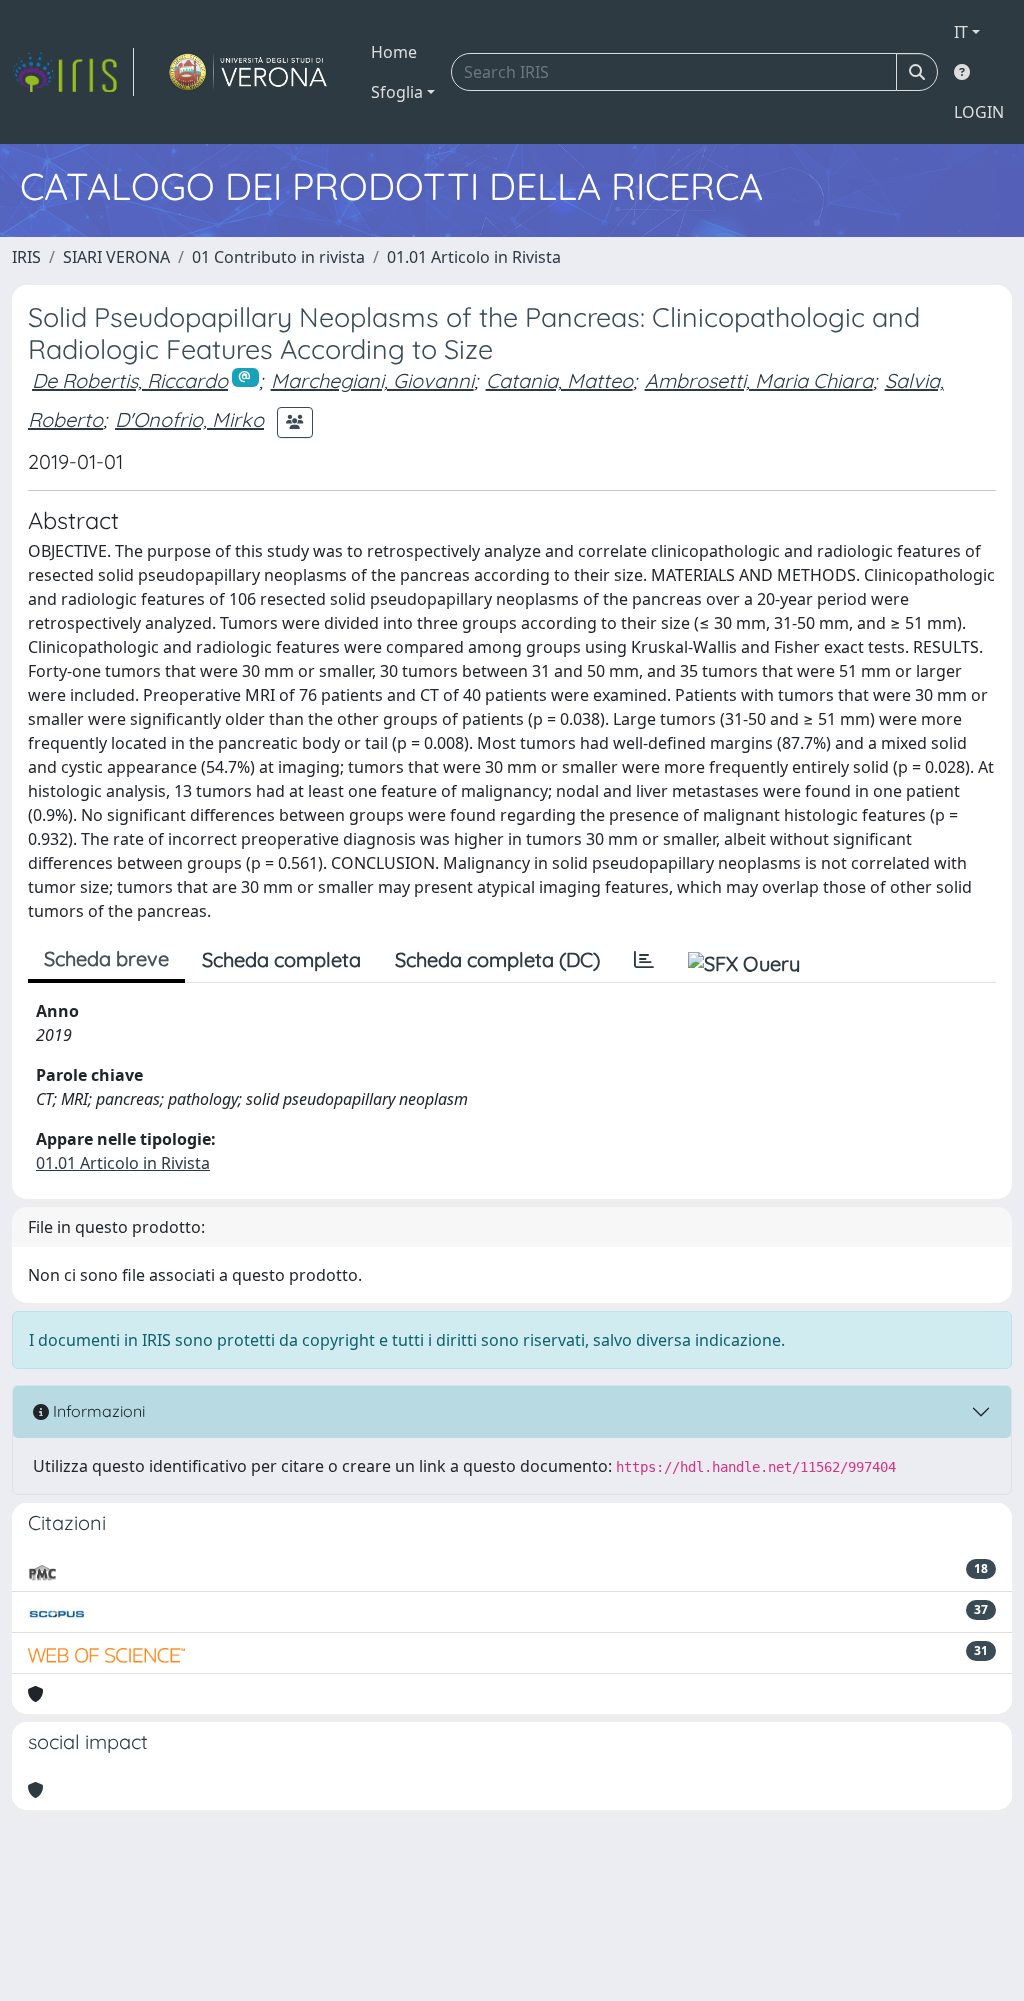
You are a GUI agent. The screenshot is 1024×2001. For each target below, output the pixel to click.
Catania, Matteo (559, 380)
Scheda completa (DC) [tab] (497, 959)
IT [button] (961, 32)
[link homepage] (73, 72)
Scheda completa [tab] (281, 959)
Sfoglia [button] (397, 92)
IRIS (26, 257)
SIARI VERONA (116, 257)
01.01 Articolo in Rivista (474, 257)
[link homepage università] (248, 72)
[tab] (644, 960)
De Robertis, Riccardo (130, 380)
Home (394, 52)
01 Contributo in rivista (278, 257)
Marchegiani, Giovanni (372, 380)
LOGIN (979, 112)
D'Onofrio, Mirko (189, 419)
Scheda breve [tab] (106, 958)
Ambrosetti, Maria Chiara (759, 380)
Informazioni (97, 1411)
